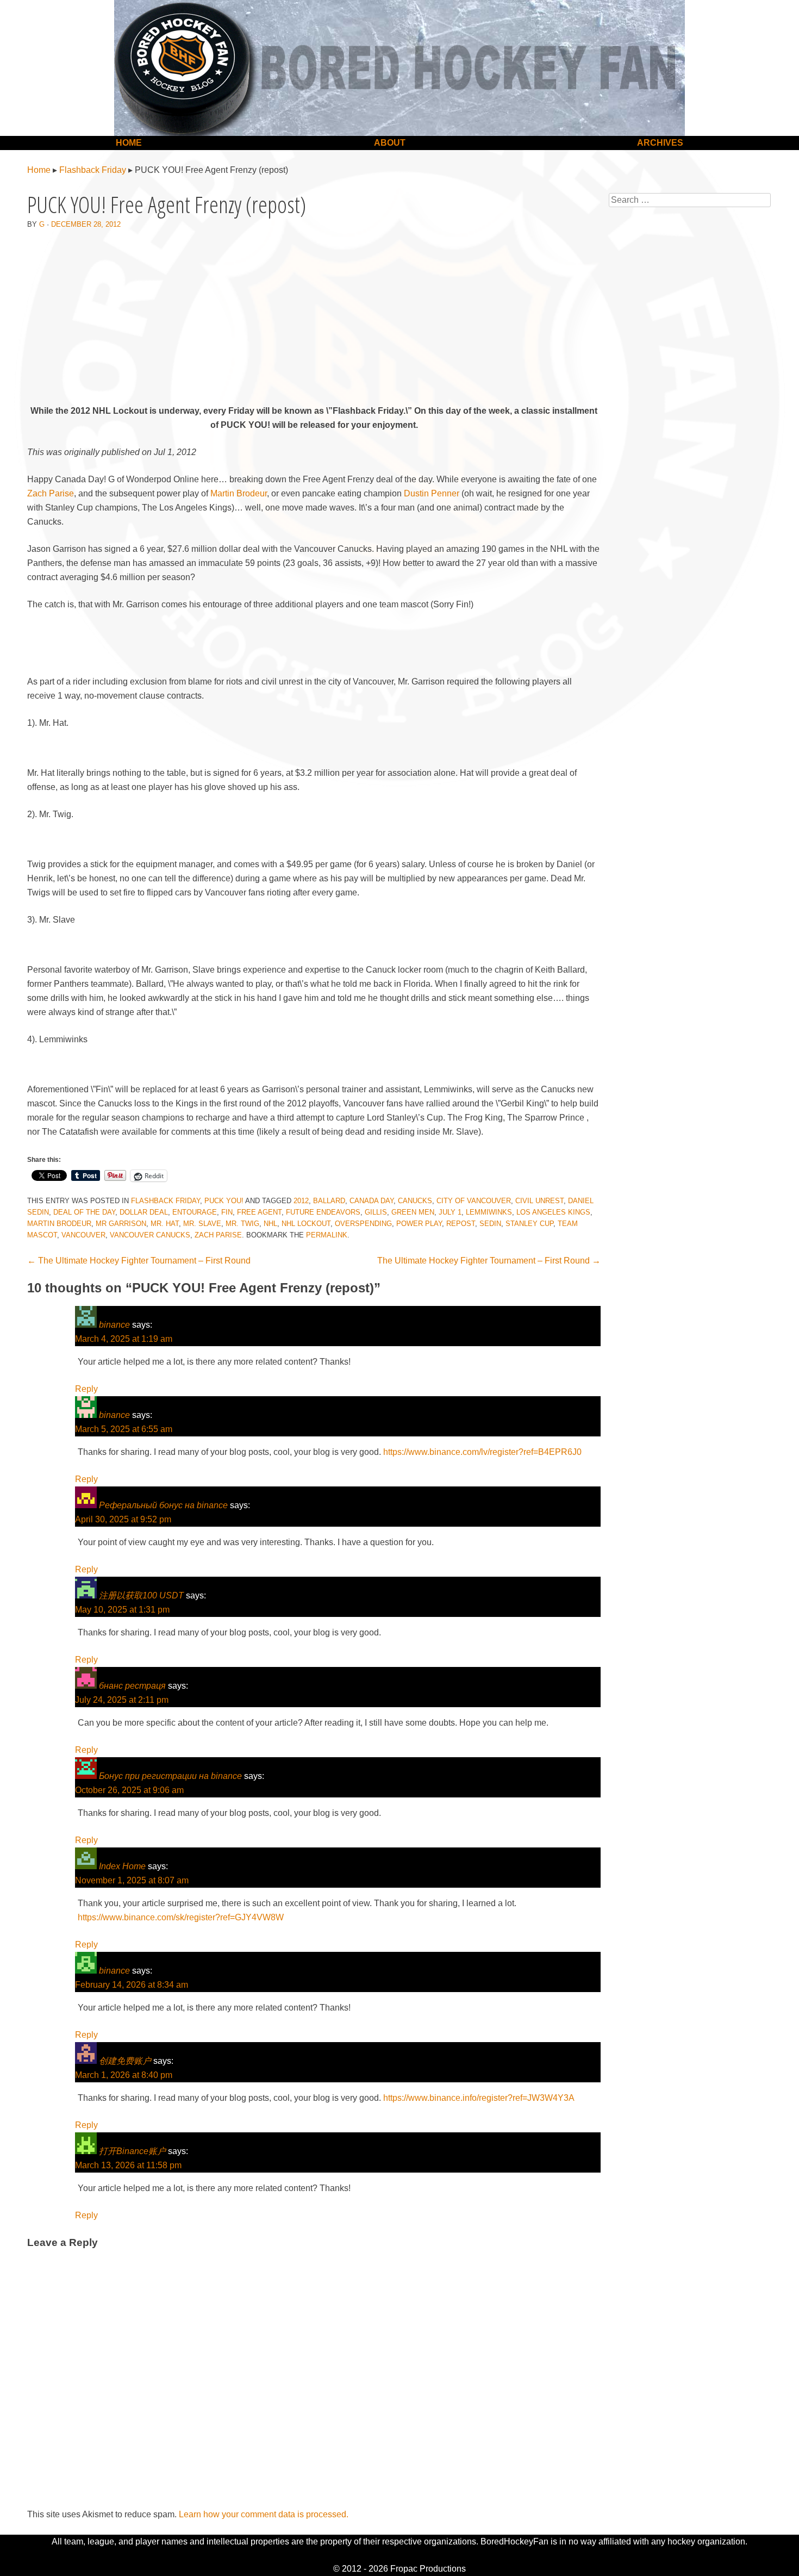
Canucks (415, 1201)
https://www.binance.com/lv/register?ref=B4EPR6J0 (482, 1452)
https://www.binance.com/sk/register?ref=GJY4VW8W (181, 1917)
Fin (227, 1212)
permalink (327, 1235)
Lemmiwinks (489, 1212)
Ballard (329, 1201)
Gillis (376, 1212)
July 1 (450, 1212)
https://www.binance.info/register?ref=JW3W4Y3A (479, 2098)
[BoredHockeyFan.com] (399, 68)
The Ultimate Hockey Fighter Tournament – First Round (139, 1261)
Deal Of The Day (84, 1212)
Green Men (413, 1212)
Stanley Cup (529, 1224)
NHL (270, 1224)
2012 (301, 1201)
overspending (363, 1224)
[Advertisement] (314, 319)
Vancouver (83, 1235)
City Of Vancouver (474, 1201)
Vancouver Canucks (150, 1235)
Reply (86, 1389)
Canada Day (372, 1201)
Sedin (490, 1224)
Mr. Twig (242, 1224)
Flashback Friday (93, 170)
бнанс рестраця (132, 1686)
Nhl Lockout (306, 1224)
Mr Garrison (121, 1224)
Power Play (419, 1224)
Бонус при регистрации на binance (170, 1776)
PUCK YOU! (224, 1201)
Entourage (195, 1212)
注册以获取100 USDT (141, 1595)
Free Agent (259, 1212)
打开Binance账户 (132, 2151)
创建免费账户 (125, 2061)
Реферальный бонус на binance (163, 1505)
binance (114, 1325)
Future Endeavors (323, 1212)
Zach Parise (51, 493)
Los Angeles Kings (553, 1212)
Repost (461, 1224)
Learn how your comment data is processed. (264, 2514)
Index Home (122, 1866)
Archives (660, 143)
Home (129, 143)
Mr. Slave (202, 1224)
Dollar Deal (144, 1212)
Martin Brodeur (239, 493)
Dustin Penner (432, 493)
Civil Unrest (539, 1201)
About (390, 143)
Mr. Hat (165, 1224)
